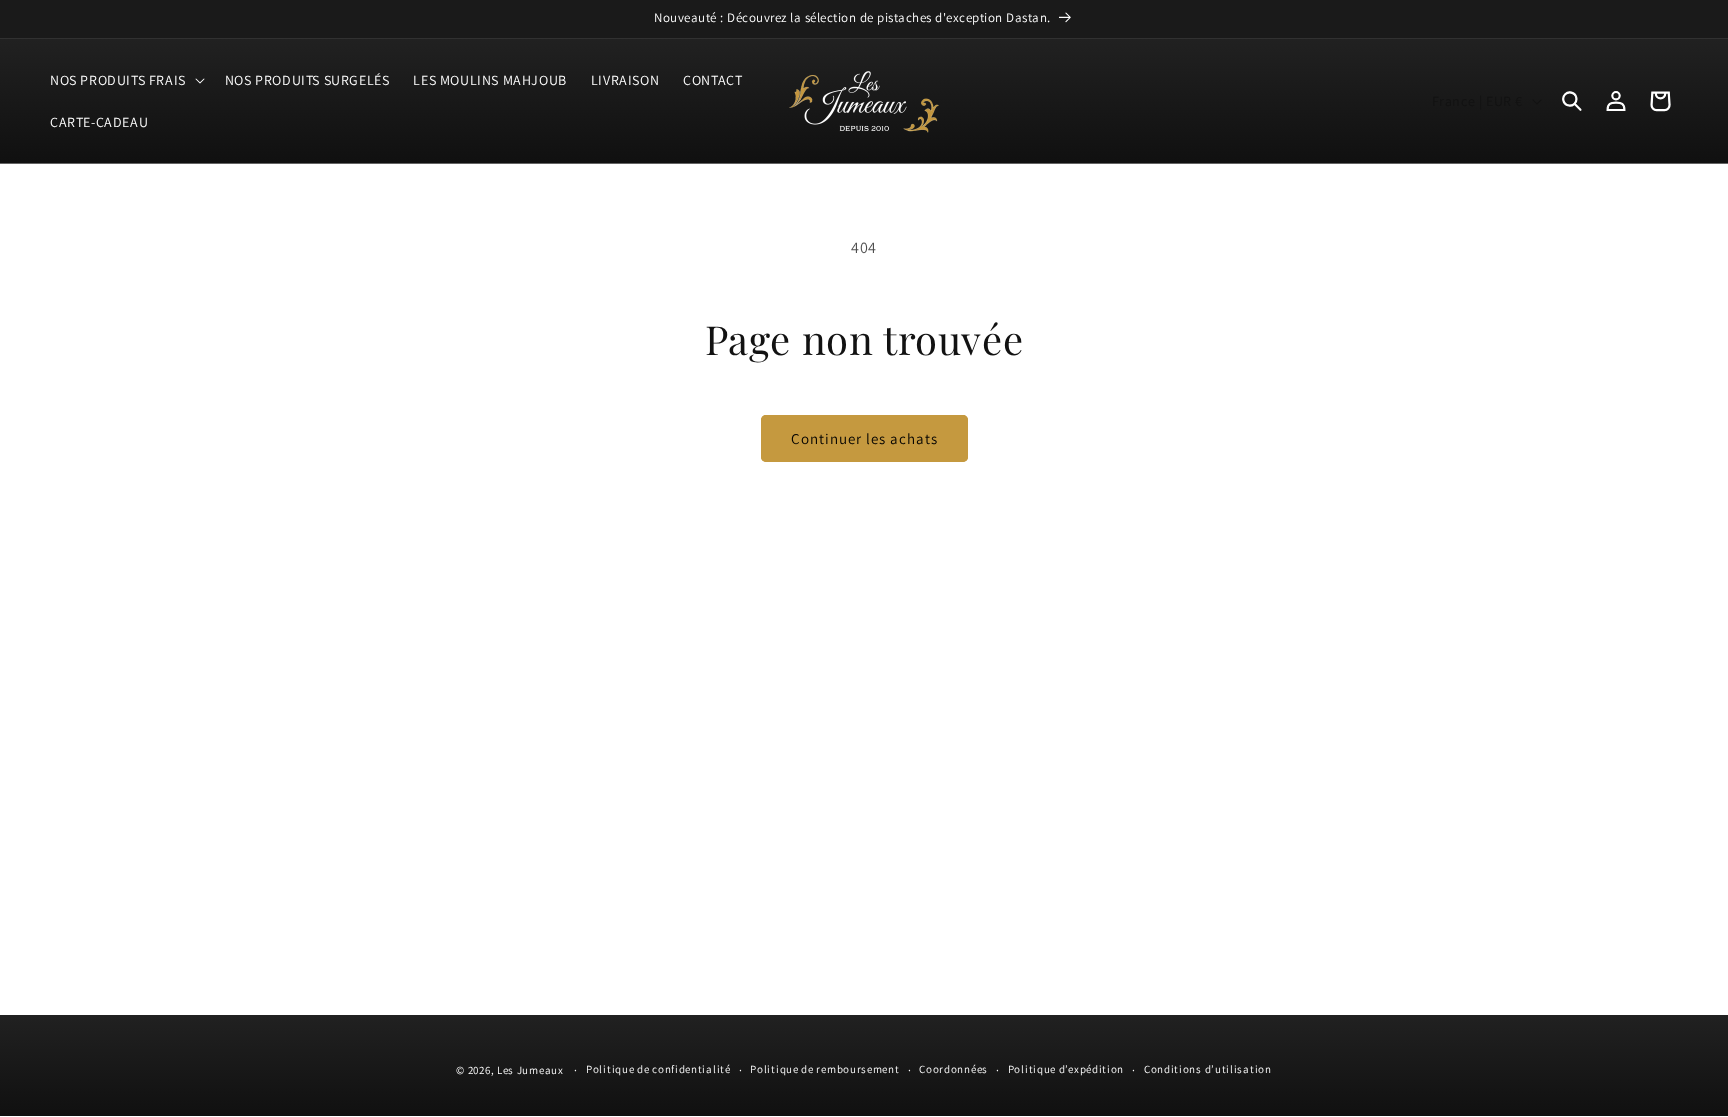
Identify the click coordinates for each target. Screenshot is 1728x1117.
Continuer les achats (864, 438)
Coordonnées (953, 1069)
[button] (125, 80)
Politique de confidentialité (658, 1069)
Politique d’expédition (1066, 1069)
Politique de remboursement (824, 1069)
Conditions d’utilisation (1208, 1069)
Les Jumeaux (530, 1070)
